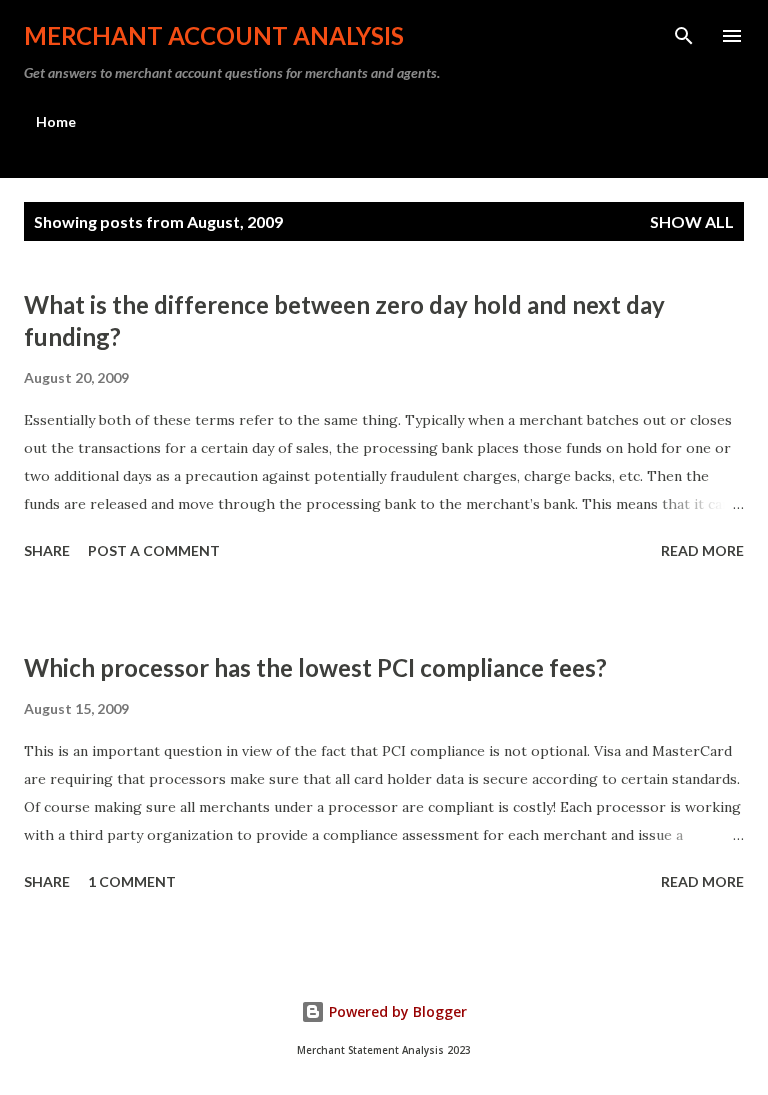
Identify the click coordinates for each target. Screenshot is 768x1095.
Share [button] (47, 550)
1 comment (132, 881)
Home (56, 121)
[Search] (684, 36)
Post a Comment (154, 550)
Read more (702, 550)
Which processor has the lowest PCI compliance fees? (315, 667)
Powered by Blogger (396, 1011)
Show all (692, 221)
